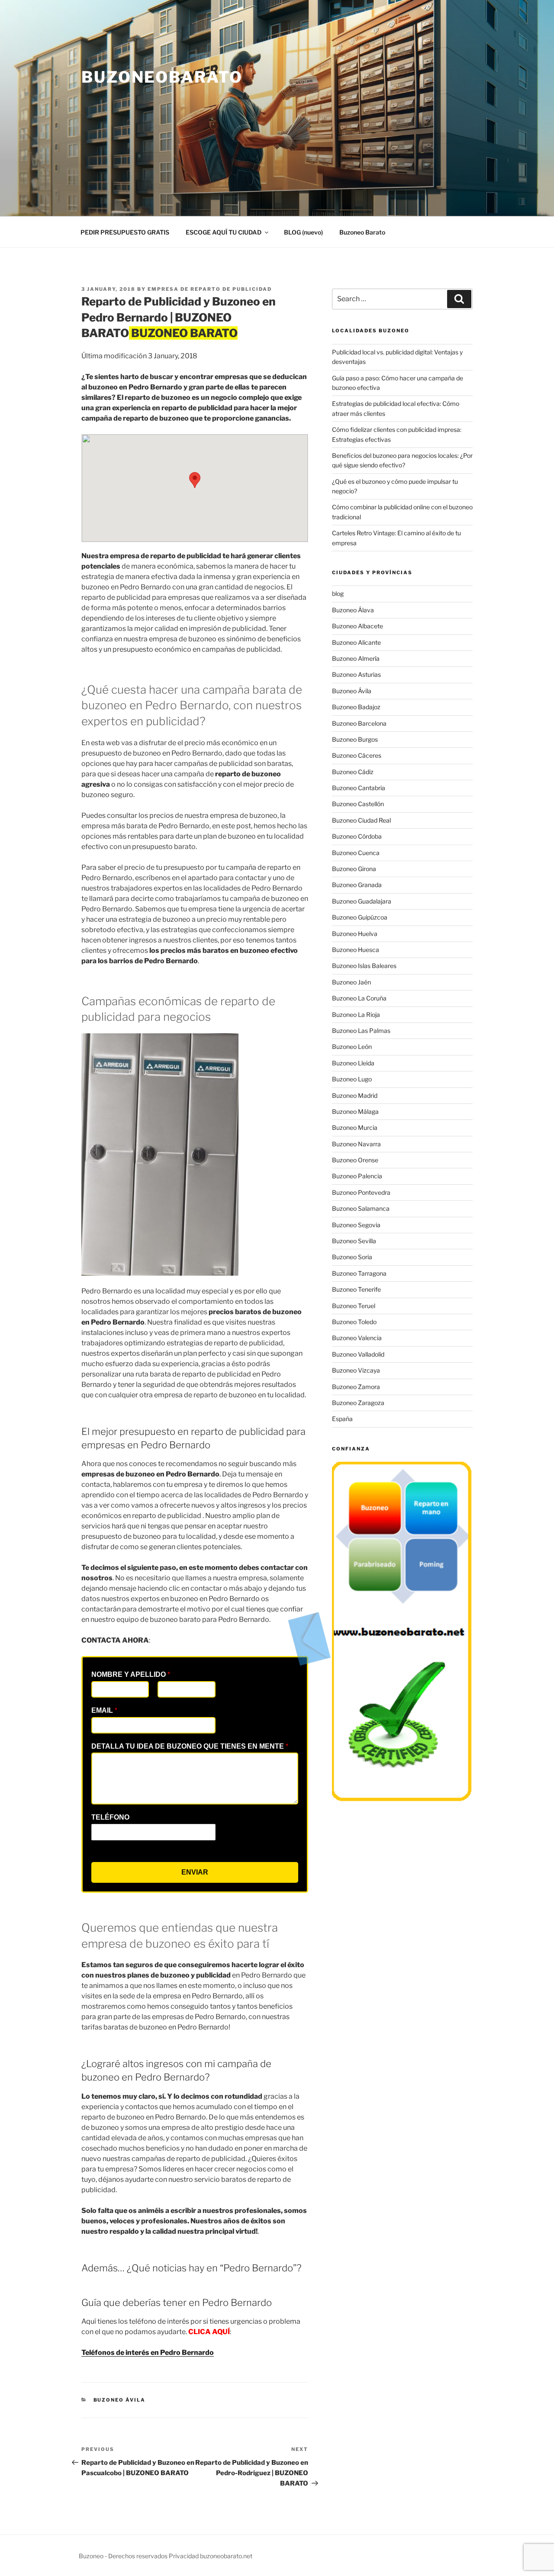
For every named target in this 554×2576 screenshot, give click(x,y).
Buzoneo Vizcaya (356, 1370)
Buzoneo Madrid (355, 1095)
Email (104, 1710)
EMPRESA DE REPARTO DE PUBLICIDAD (210, 289)
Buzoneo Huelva (355, 934)
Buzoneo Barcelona (359, 723)
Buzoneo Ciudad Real (361, 820)
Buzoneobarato (162, 77)
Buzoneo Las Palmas (361, 1031)
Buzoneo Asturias (356, 674)
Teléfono (110, 1817)
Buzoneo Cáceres (357, 755)
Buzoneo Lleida (353, 1063)
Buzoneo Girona (354, 869)
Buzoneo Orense (355, 1160)
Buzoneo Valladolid (358, 1354)
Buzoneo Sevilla (354, 1241)
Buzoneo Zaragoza (358, 1403)
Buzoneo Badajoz (356, 707)
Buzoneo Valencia (357, 1338)
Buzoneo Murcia (355, 1127)
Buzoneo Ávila (120, 2400)
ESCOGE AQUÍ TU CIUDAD (224, 232)
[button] (195, 480)
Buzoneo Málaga (355, 1111)
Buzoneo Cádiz (353, 772)
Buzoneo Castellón (358, 804)
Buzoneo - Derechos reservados (124, 2556)
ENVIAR (195, 1872)
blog (338, 593)
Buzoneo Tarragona (359, 1273)
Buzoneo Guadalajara (362, 901)
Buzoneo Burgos (355, 739)
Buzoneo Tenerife (356, 1289)
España (342, 1419)
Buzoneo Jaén (351, 982)
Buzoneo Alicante (356, 642)
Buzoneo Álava (353, 610)
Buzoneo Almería (356, 658)
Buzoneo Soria (352, 1257)
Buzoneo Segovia (356, 1225)
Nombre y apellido (131, 1674)
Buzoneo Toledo (354, 1322)
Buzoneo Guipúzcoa (360, 917)
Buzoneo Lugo (352, 1079)
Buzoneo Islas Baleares (364, 966)
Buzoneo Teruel (354, 1306)
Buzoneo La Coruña (359, 998)
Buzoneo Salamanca (361, 1208)
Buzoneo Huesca (356, 950)
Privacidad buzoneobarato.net (211, 2556)
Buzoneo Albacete (358, 626)
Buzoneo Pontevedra (361, 1192)
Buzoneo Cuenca (356, 853)
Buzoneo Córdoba (357, 836)
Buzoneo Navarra (356, 1144)
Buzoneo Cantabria (359, 788)
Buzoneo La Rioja (356, 1015)
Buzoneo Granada (357, 885)
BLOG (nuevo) (303, 232)
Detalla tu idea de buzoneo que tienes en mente (190, 1746)
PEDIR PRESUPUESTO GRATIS (125, 232)
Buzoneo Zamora (356, 1387)
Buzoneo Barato (362, 232)
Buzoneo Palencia (357, 1176)
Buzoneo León (352, 1047)
